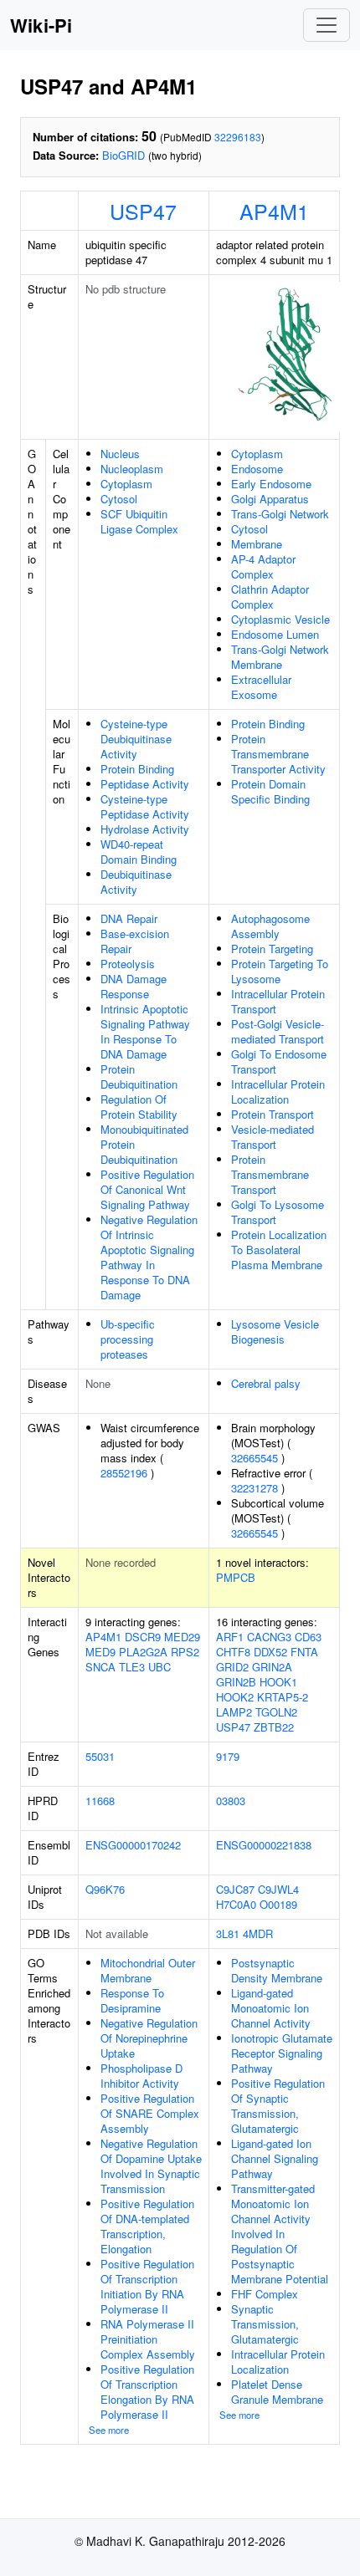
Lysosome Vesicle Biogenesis (275, 1331)
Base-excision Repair (135, 941)
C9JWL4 (278, 1889)
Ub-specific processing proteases (128, 1339)
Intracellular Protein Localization (278, 1092)
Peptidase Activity (145, 784)
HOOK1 (278, 1682)
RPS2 (185, 1652)
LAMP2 (234, 1712)
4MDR (258, 1933)
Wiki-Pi (41, 25)
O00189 (278, 1904)
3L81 (228, 1933)
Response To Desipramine (132, 2000)
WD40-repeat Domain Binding (139, 852)
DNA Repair (129, 918)
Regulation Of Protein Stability (139, 1107)
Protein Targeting (272, 949)
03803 (231, 1801)
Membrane (257, 544)
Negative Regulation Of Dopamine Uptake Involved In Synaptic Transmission (151, 2166)
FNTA (304, 1652)
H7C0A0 (236, 1904)
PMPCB (236, 1577)
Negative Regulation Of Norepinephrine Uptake (149, 2038)
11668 (100, 1801)
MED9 (100, 1652)
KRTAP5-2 (283, 1697)
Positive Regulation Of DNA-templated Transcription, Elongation (147, 2226)
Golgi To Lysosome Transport (278, 1212)
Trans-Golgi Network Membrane (280, 657)
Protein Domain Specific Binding (270, 791)
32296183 (238, 137)
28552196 (124, 1473)
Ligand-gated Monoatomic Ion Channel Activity (271, 2008)
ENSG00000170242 (133, 1845)
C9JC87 (235, 1889)
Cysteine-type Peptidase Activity (145, 806)
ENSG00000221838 (264, 1845)
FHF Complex (265, 2294)
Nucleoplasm (132, 469)
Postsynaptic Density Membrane (277, 1970)
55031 (100, 1756)
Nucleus (120, 454)
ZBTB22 (274, 1727)
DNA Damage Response (134, 986)
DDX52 (270, 1652)
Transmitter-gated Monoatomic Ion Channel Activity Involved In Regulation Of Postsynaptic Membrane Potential (280, 2234)
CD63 (308, 1637)
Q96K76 (105, 1889)
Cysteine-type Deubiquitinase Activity (136, 739)
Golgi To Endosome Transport (279, 1061)
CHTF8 (233, 1652)
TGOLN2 (276, 1712)
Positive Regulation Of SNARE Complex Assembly (150, 2113)
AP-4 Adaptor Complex (263, 566)
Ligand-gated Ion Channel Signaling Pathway (275, 2158)
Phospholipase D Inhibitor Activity (141, 2076)
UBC (159, 1667)
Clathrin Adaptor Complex (270, 597)
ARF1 (230, 1637)
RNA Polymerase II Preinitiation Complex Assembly (148, 2339)
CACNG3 (269, 1637)
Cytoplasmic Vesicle (280, 619)
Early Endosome (271, 484)
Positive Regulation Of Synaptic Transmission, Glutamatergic (278, 2106)
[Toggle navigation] (327, 25)
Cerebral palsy (266, 1383)
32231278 (255, 1488)
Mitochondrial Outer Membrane (148, 1970)
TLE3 (132, 1667)
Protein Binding (137, 769)
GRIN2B (236, 1682)
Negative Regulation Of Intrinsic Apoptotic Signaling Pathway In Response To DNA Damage (149, 1257)
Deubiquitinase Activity (136, 882)
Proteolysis (128, 964)
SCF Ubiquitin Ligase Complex (139, 521)
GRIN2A (272, 1667)
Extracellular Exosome (261, 687)
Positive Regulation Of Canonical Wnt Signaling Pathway (147, 1189)
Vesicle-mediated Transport (273, 1137)
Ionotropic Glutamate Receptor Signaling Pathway (282, 2053)
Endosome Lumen (275, 634)
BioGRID (123, 155)
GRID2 (232, 1667)
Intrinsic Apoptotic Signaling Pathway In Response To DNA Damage (145, 1031)
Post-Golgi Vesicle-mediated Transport (278, 1031)
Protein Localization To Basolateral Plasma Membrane (279, 1250)
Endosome (257, 469)
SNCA (100, 1667)
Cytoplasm (126, 484)
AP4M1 (274, 211)
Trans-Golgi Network (280, 514)
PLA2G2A (143, 1652)
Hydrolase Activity (145, 829)
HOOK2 (235, 1697)
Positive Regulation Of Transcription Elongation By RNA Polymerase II (147, 2392)
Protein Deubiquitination (139, 1076)
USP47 (143, 211)
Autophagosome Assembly (270, 926)
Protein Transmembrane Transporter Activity (278, 754)
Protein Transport (273, 1114)
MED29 (182, 1637)
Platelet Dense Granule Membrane (277, 2392)
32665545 (255, 1458)
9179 (228, 1756)
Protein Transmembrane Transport (270, 1174)
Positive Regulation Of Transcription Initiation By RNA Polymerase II (147, 2286)
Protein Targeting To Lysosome (280, 971)
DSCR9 (143, 1637)
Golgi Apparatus (270, 499)
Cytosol (119, 499)
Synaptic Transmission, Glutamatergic (265, 2324)
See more (109, 2430)
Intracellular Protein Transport (278, 1001)
